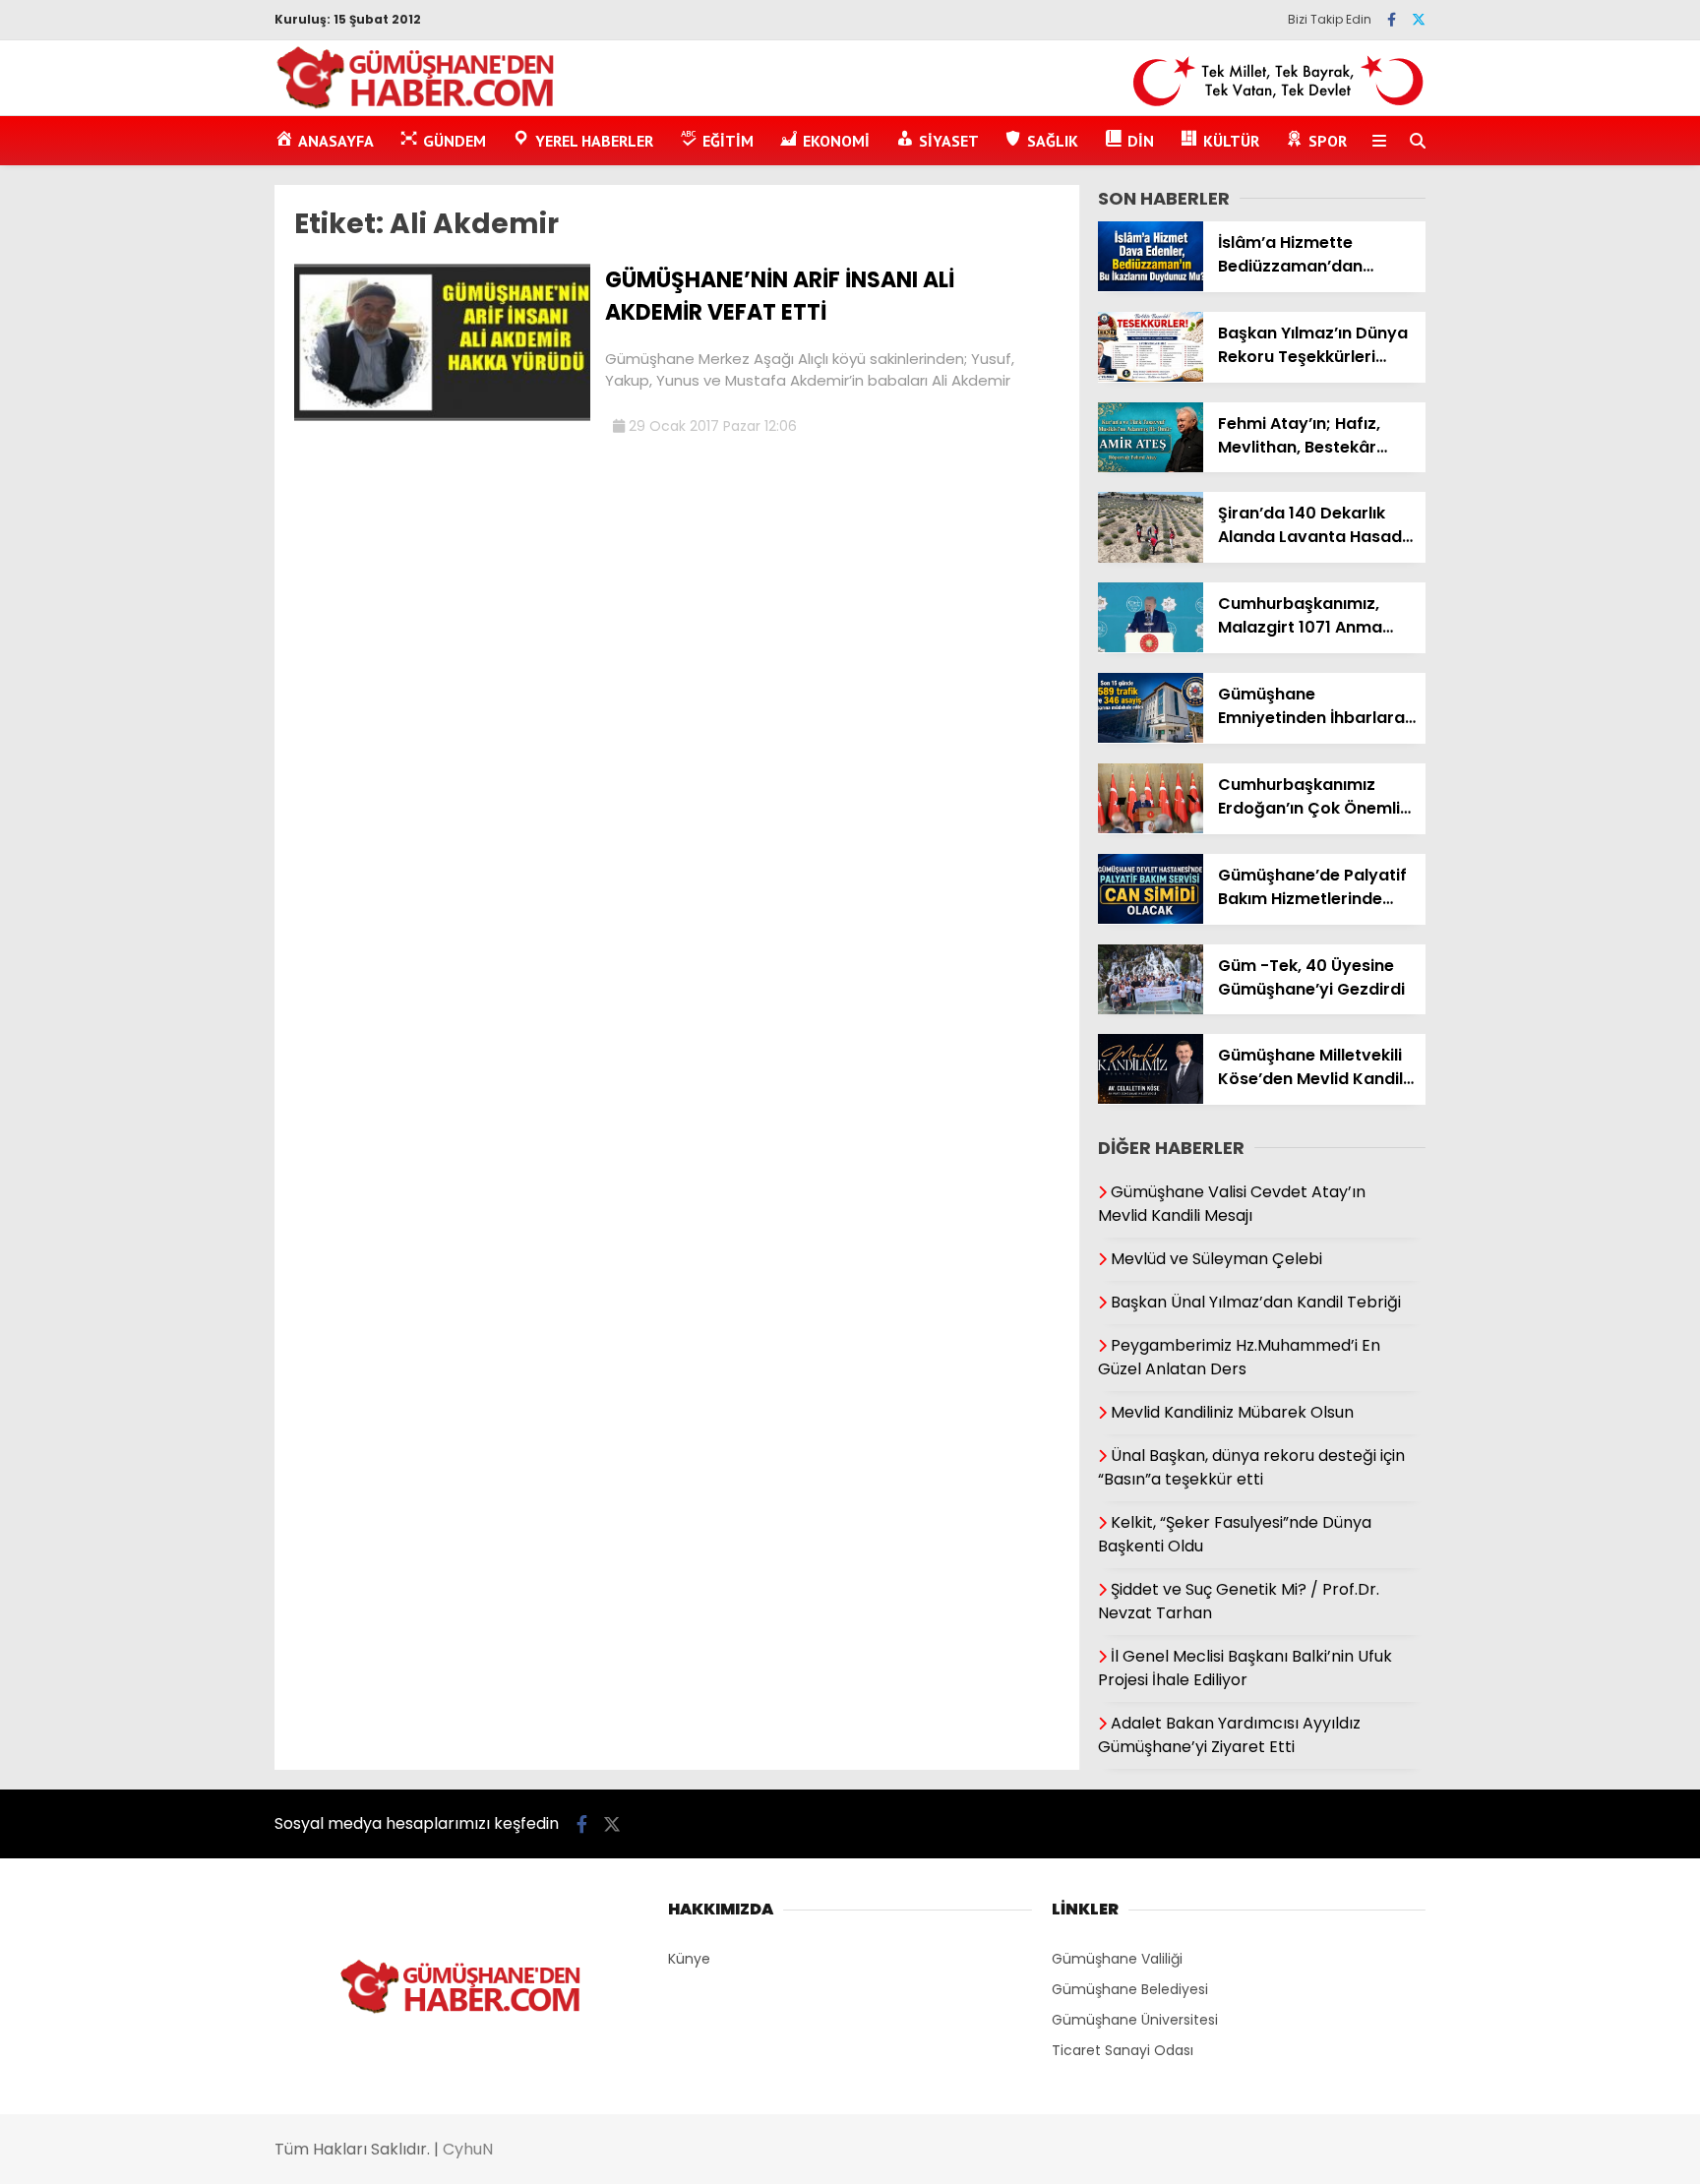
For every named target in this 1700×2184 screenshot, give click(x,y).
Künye (689, 1959)
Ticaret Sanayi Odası (1123, 2050)
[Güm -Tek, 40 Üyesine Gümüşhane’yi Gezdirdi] (1151, 1009)
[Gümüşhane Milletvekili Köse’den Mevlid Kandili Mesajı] (1151, 1099)
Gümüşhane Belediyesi (1130, 1989)
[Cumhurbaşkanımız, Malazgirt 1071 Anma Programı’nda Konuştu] (1151, 647)
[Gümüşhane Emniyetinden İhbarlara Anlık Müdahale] (1151, 738)
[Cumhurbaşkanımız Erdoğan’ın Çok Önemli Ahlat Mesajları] (1151, 828)
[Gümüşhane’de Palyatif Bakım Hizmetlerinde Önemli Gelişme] (1151, 919)
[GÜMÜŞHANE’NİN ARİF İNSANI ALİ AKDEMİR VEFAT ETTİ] (442, 416)
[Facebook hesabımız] (1392, 20)
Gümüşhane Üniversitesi (1135, 2020)
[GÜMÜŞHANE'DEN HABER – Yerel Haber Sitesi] (417, 105)
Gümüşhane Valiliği (1117, 1959)
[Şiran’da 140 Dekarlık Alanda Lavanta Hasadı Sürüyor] (1151, 558)
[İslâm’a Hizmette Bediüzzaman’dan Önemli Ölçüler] (1151, 286)
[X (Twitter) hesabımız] (1419, 20)
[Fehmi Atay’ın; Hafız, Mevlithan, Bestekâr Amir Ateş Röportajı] (1151, 467)
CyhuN (468, 2149)
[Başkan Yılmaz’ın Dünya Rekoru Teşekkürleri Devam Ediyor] (1151, 377)
